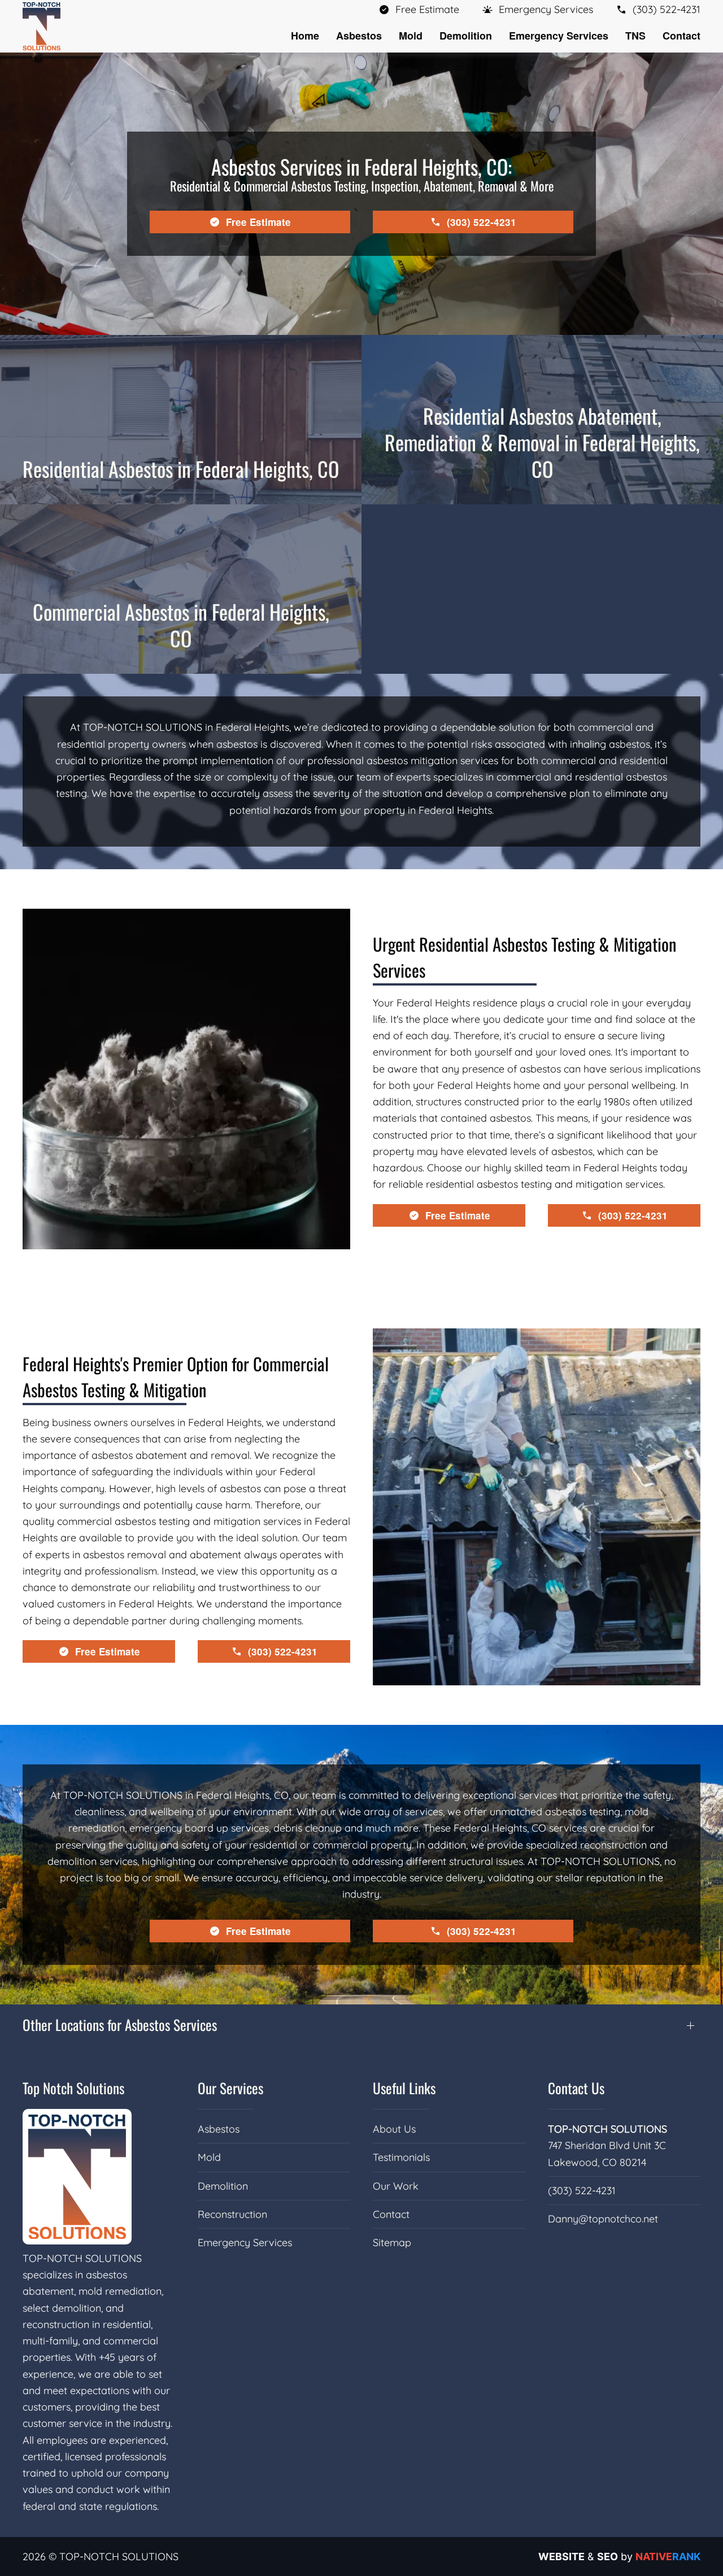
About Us (394, 2129)
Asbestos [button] (359, 36)
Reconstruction (232, 2214)
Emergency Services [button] (559, 36)
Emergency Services (245, 2242)
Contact (681, 36)
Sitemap (392, 2242)
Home (305, 36)
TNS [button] (635, 36)
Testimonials (401, 2157)
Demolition (223, 2186)
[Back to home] (42, 26)
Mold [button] (411, 36)
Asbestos (219, 2129)
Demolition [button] (466, 36)
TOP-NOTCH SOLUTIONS (607, 2129)
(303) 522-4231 (582, 2191)
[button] (537, 9)
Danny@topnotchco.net (603, 2219)
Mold (209, 2157)
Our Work (396, 2186)
